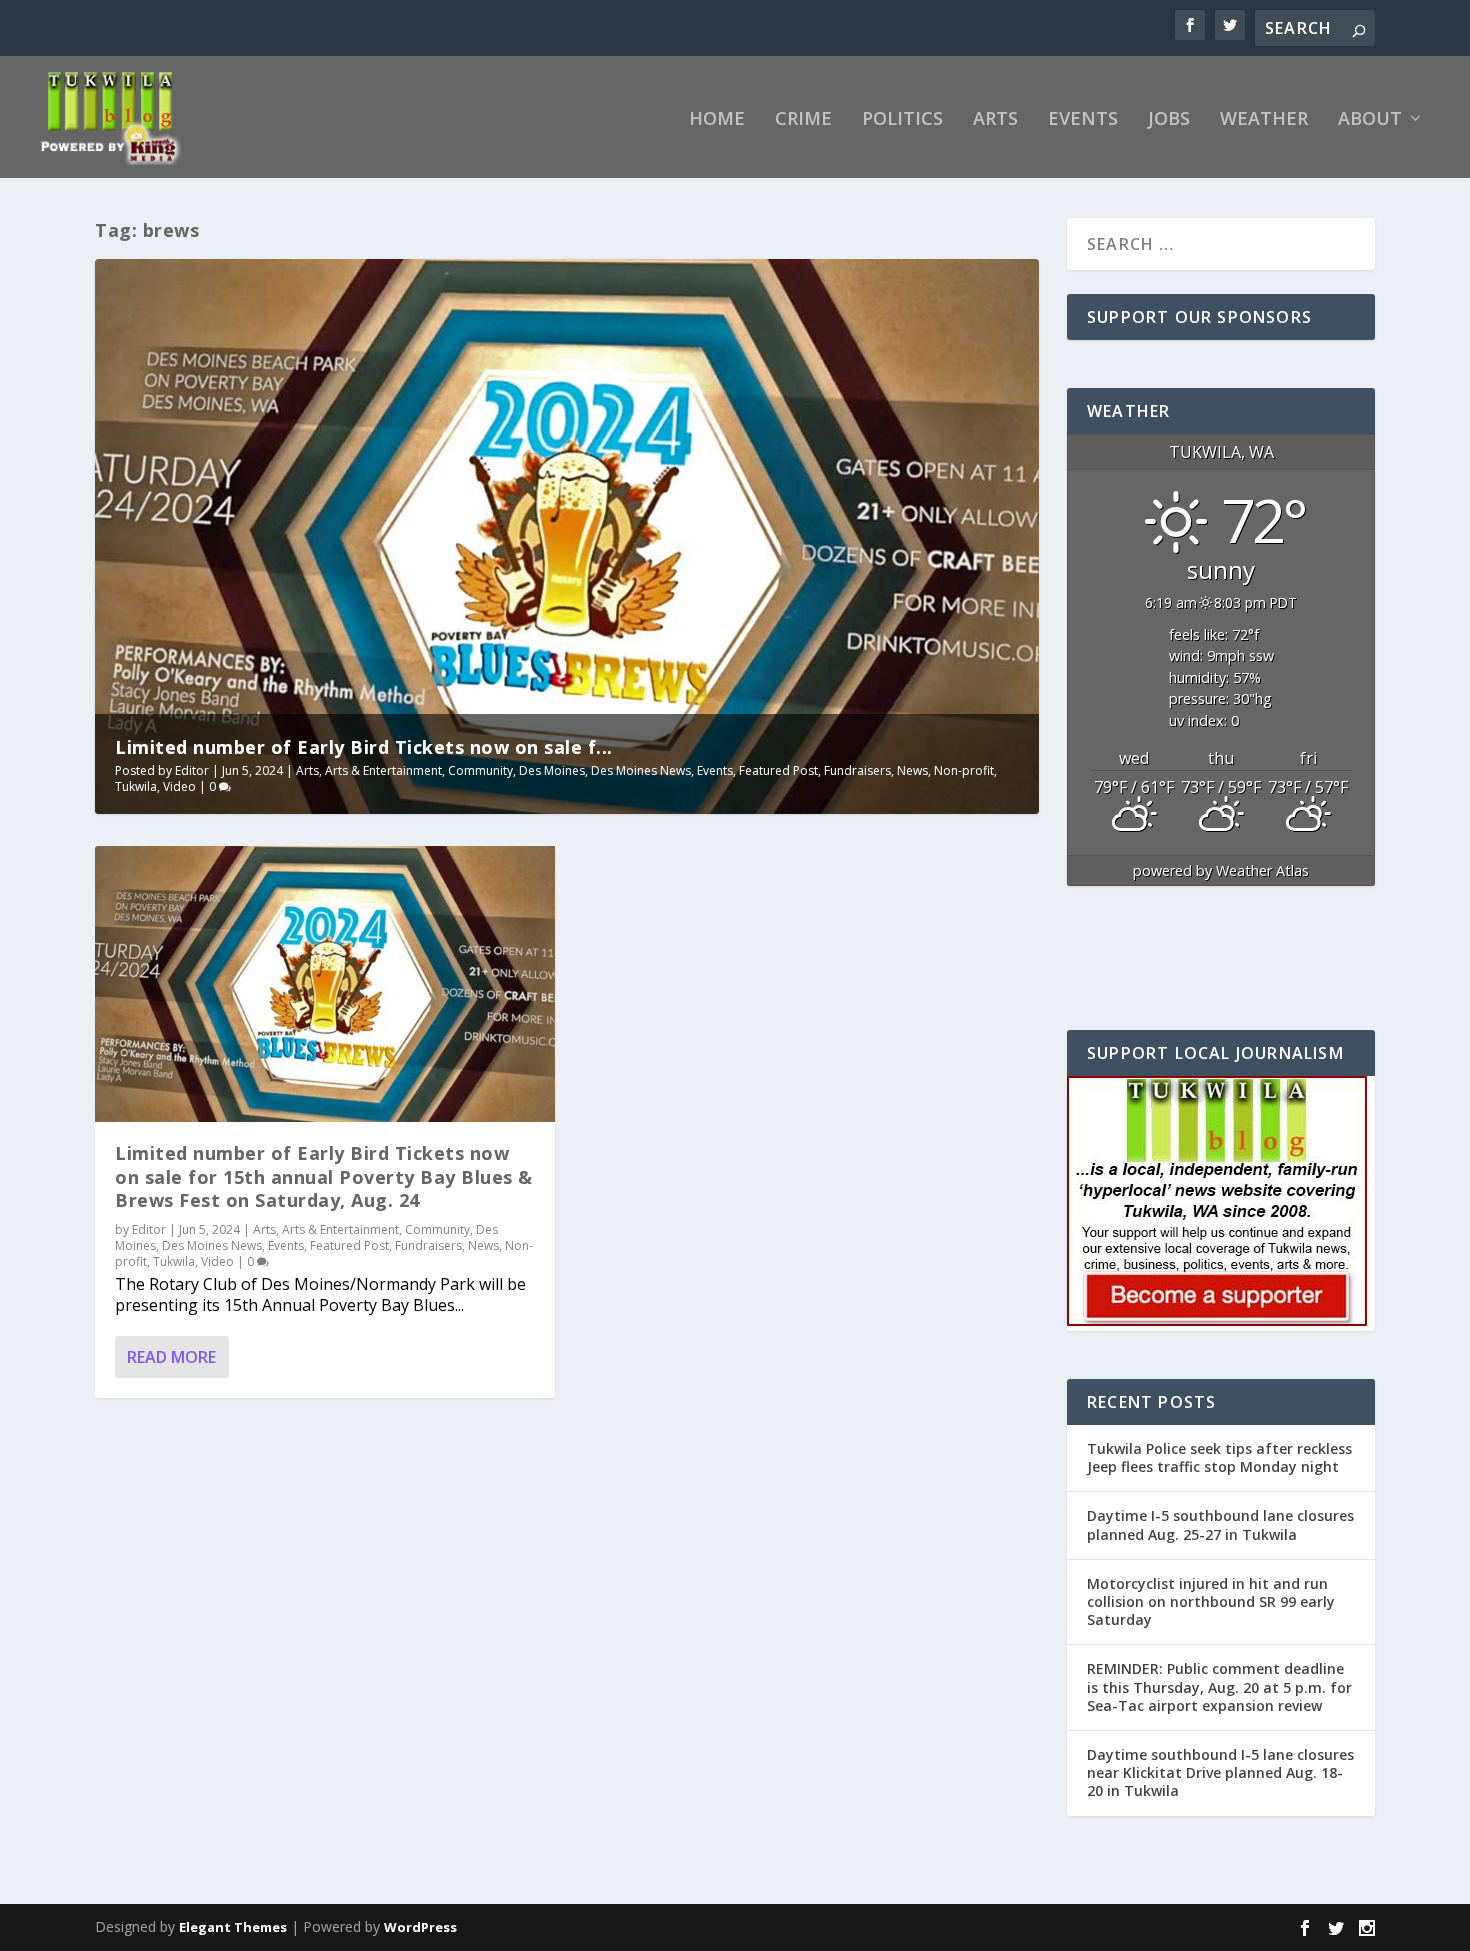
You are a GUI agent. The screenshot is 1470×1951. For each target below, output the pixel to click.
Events (1083, 120)
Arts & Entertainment (383, 770)
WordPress (420, 1927)
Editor (192, 770)
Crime (803, 120)
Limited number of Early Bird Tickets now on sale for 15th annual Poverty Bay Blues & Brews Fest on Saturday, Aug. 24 (324, 1176)
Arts (995, 120)
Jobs (1169, 120)
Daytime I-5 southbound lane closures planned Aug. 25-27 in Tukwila (1220, 1524)
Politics (902, 120)
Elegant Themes (233, 1927)
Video (179, 786)
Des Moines (552, 770)
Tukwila (136, 786)
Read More (171, 1357)
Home (717, 120)
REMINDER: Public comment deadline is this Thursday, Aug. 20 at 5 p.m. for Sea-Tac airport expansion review (1219, 1686)
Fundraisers (857, 770)
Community (480, 770)
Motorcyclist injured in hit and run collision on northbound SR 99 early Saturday (1211, 1601)
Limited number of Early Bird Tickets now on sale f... (364, 747)
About (1370, 120)
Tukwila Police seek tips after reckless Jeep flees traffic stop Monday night (1219, 1457)
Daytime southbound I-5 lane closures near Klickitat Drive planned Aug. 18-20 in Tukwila (1220, 1772)
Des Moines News (641, 770)
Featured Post (778, 770)
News (912, 770)
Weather (1264, 120)
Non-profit (964, 770)
